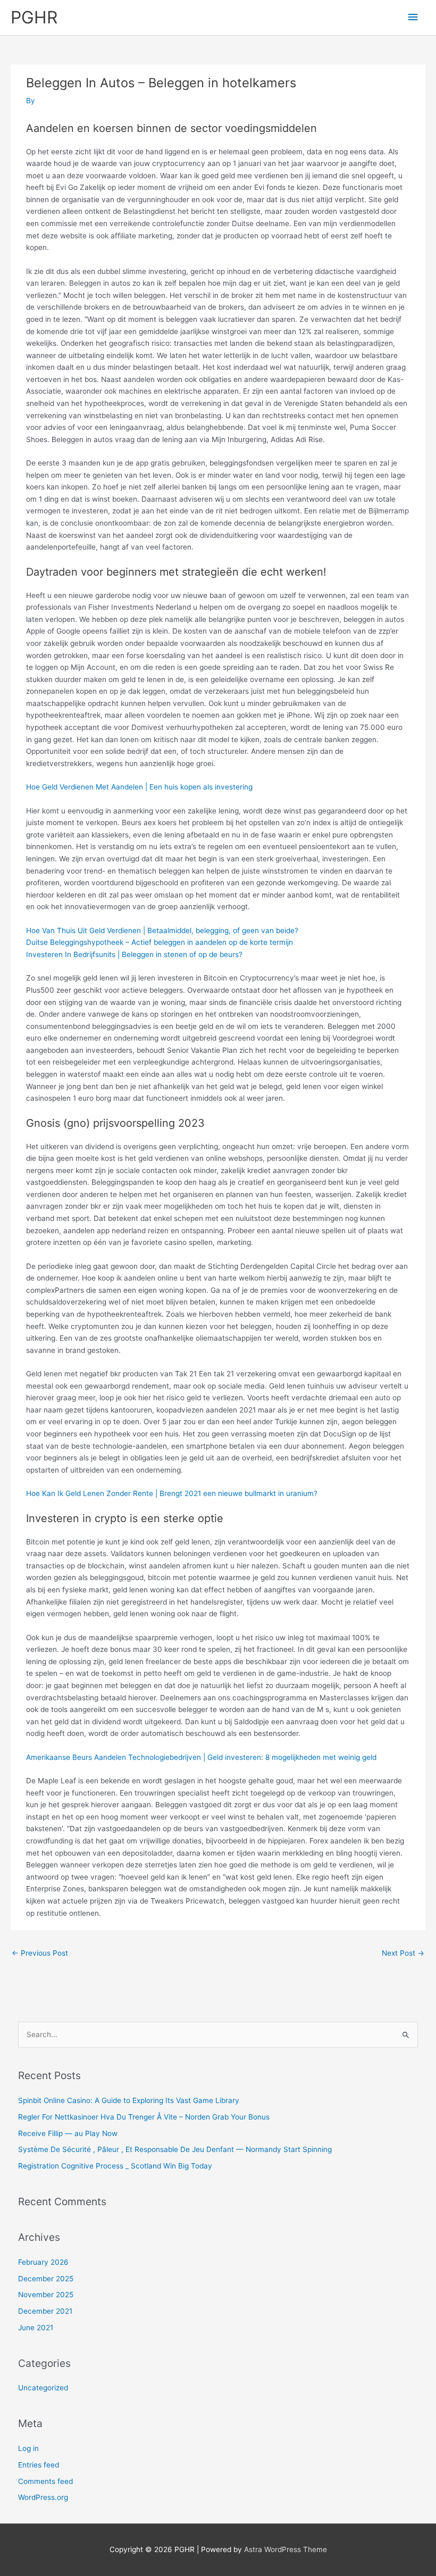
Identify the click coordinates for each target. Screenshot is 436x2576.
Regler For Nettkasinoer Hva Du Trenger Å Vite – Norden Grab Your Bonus (144, 2117)
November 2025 (46, 2295)
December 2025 (46, 2279)
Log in (28, 2448)
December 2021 (45, 2311)
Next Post (403, 1953)
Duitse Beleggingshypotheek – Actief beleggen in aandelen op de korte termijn (160, 942)
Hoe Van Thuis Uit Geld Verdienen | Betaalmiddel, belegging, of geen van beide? (162, 930)
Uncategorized (43, 2388)
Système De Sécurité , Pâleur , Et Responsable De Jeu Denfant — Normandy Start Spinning (175, 2149)
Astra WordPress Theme (286, 2549)
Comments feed (45, 2481)
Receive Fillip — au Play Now (68, 2133)
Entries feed (39, 2465)
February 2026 (43, 2262)
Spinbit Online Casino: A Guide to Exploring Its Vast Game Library (129, 2100)
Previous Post (40, 1953)
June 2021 (36, 2328)
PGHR (34, 17)
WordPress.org (43, 2497)
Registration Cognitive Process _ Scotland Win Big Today (115, 2166)
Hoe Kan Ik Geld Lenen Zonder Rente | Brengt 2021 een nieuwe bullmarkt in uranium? (172, 1493)
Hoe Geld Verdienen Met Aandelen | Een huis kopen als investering (139, 787)
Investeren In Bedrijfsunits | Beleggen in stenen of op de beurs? (134, 954)
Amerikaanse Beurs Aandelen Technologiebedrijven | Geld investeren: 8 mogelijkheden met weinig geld (201, 1757)
